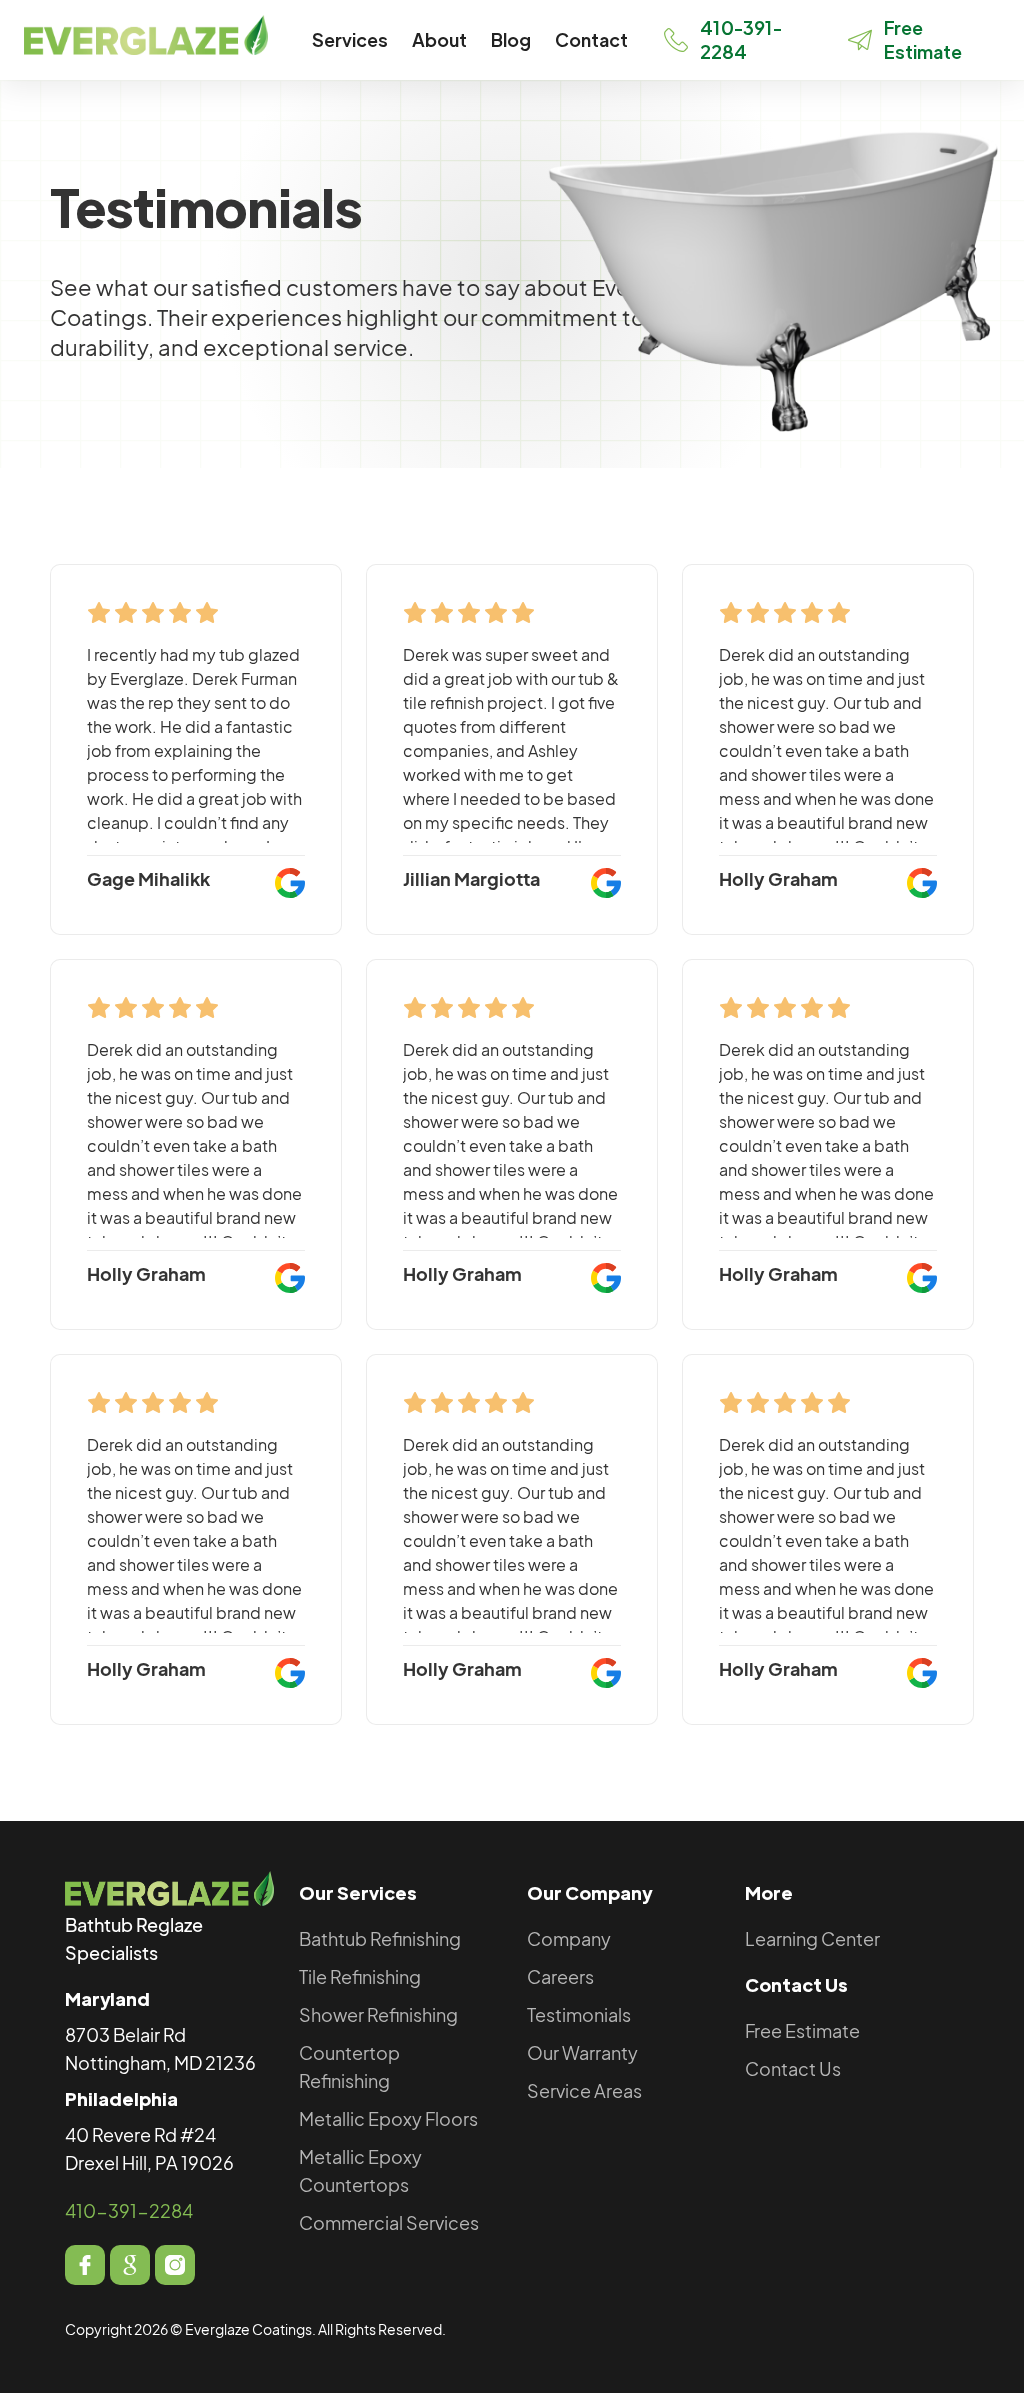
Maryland (107, 1998)
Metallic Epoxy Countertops (360, 2170)
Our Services (358, 1892)
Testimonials (579, 2014)
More (769, 1892)
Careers (560, 1976)
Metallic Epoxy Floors (388, 2118)
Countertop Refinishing (349, 2066)
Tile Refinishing (360, 1976)
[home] (146, 35)
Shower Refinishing (378, 2014)
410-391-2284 (129, 2210)
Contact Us (796, 1984)
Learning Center (812, 1938)
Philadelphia (121, 2098)
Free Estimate (802, 2030)
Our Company (589, 1892)
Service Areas (584, 2090)
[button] (350, 40)
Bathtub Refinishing (380, 1938)
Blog (511, 39)
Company (569, 1938)
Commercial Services (389, 2222)
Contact (591, 39)
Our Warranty (582, 2052)
